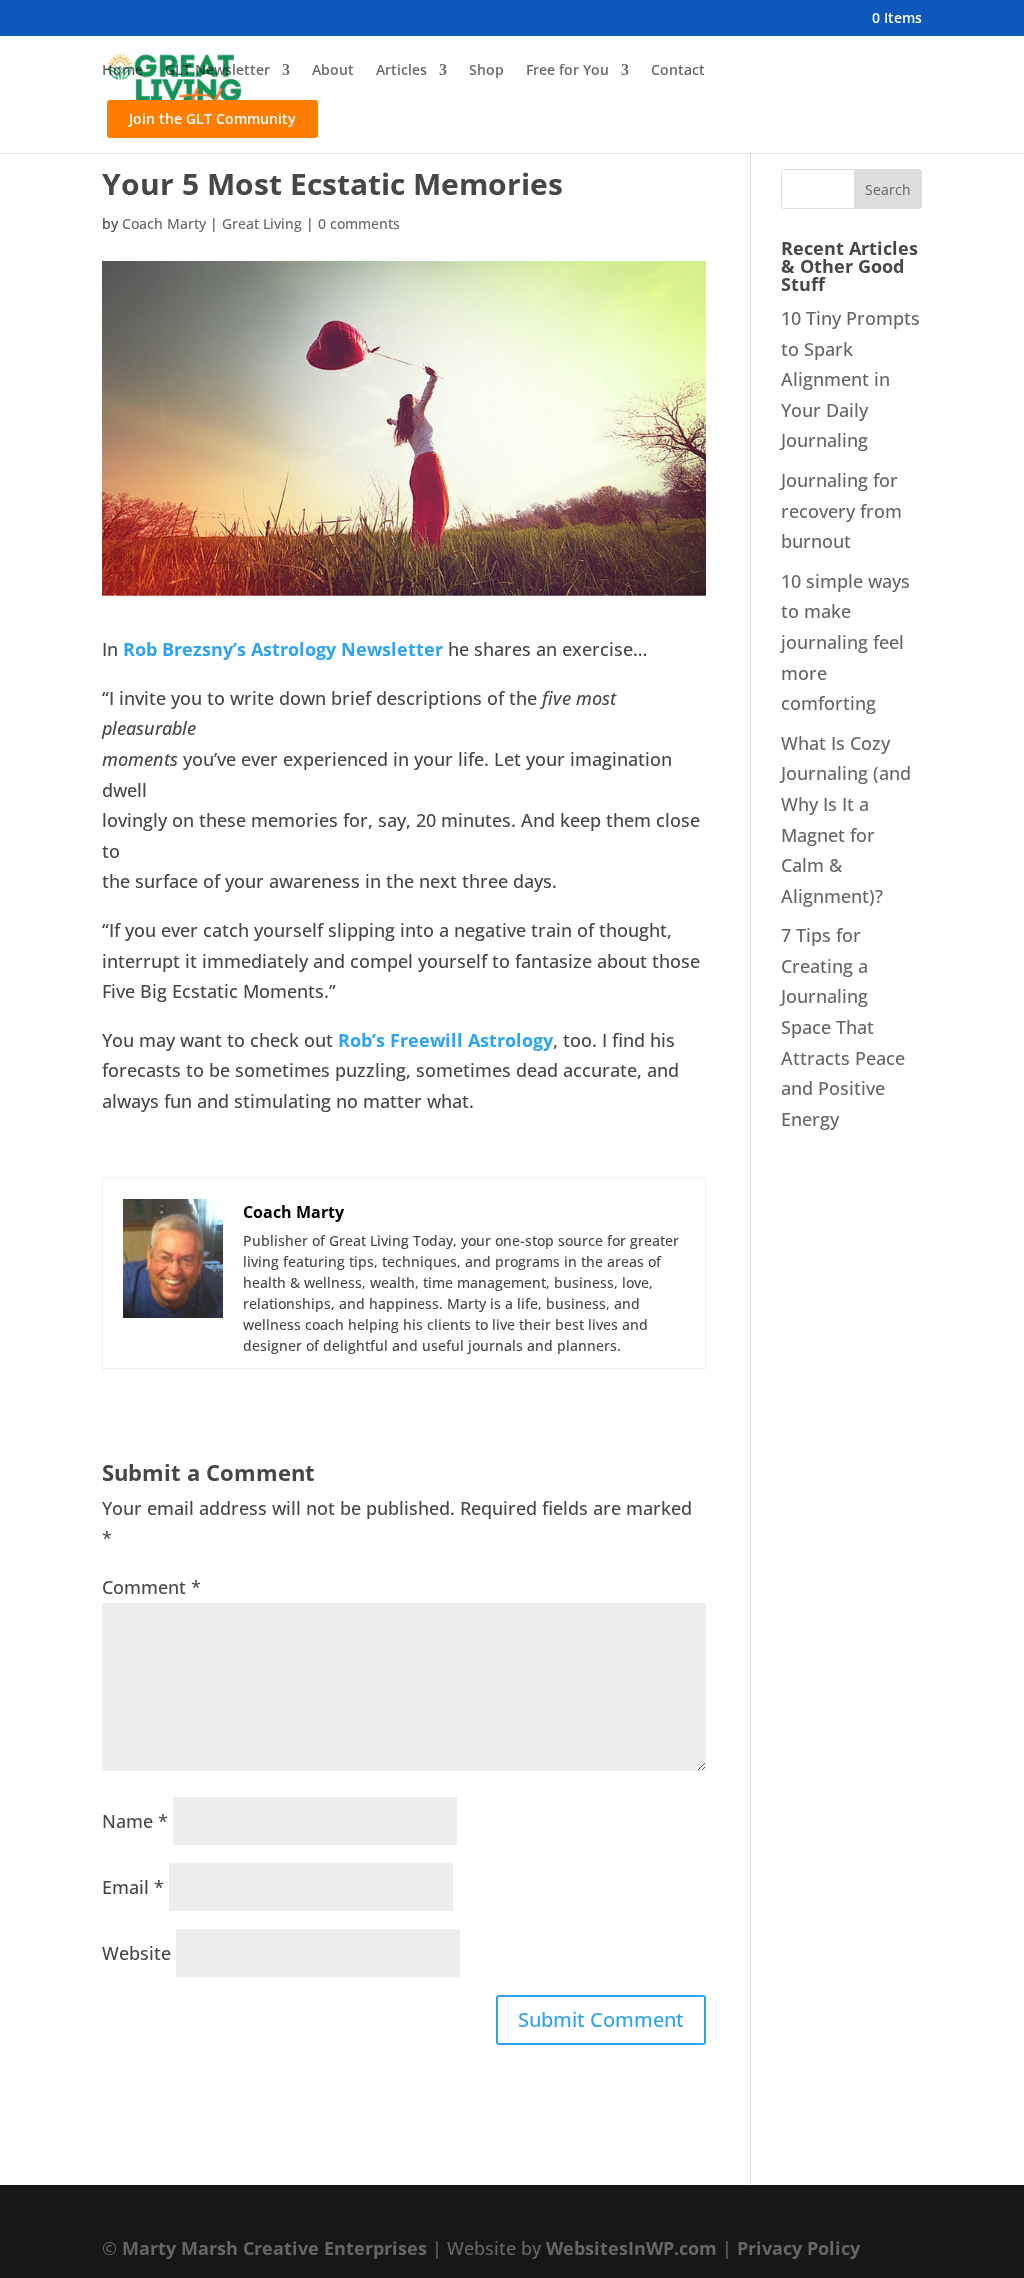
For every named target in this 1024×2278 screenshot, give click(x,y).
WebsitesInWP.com (631, 2248)
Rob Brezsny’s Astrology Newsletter (283, 649)
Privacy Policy (798, 2248)
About (333, 71)
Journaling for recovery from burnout (841, 510)
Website (136, 1953)
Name (135, 1821)
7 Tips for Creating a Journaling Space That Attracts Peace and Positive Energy (843, 1027)
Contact (678, 71)
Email (133, 1887)
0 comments (359, 223)
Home (122, 71)
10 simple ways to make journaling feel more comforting (845, 642)
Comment (151, 1587)
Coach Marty (164, 223)
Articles (401, 71)
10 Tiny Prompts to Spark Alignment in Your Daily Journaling (850, 379)
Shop (486, 71)
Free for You (567, 71)
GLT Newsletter (217, 71)
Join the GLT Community (212, 118)
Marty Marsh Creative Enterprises (274, 2248)
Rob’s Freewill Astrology (445, 1040)
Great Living (262, 223)
